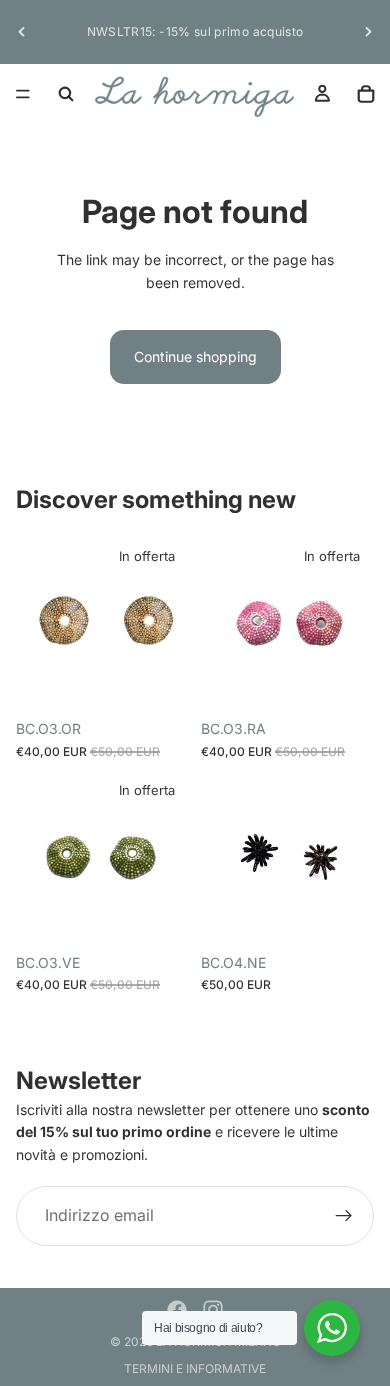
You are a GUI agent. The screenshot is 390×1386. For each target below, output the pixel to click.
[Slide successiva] (368, 32)
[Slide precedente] (22, 32)
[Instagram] (213, 1310)
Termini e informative (195, 1368)
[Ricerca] (66, 94)
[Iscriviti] (344, 1216)
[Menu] (23, 94)
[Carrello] (366, 94)
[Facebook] (177, 1310)
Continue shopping (195, 356)
